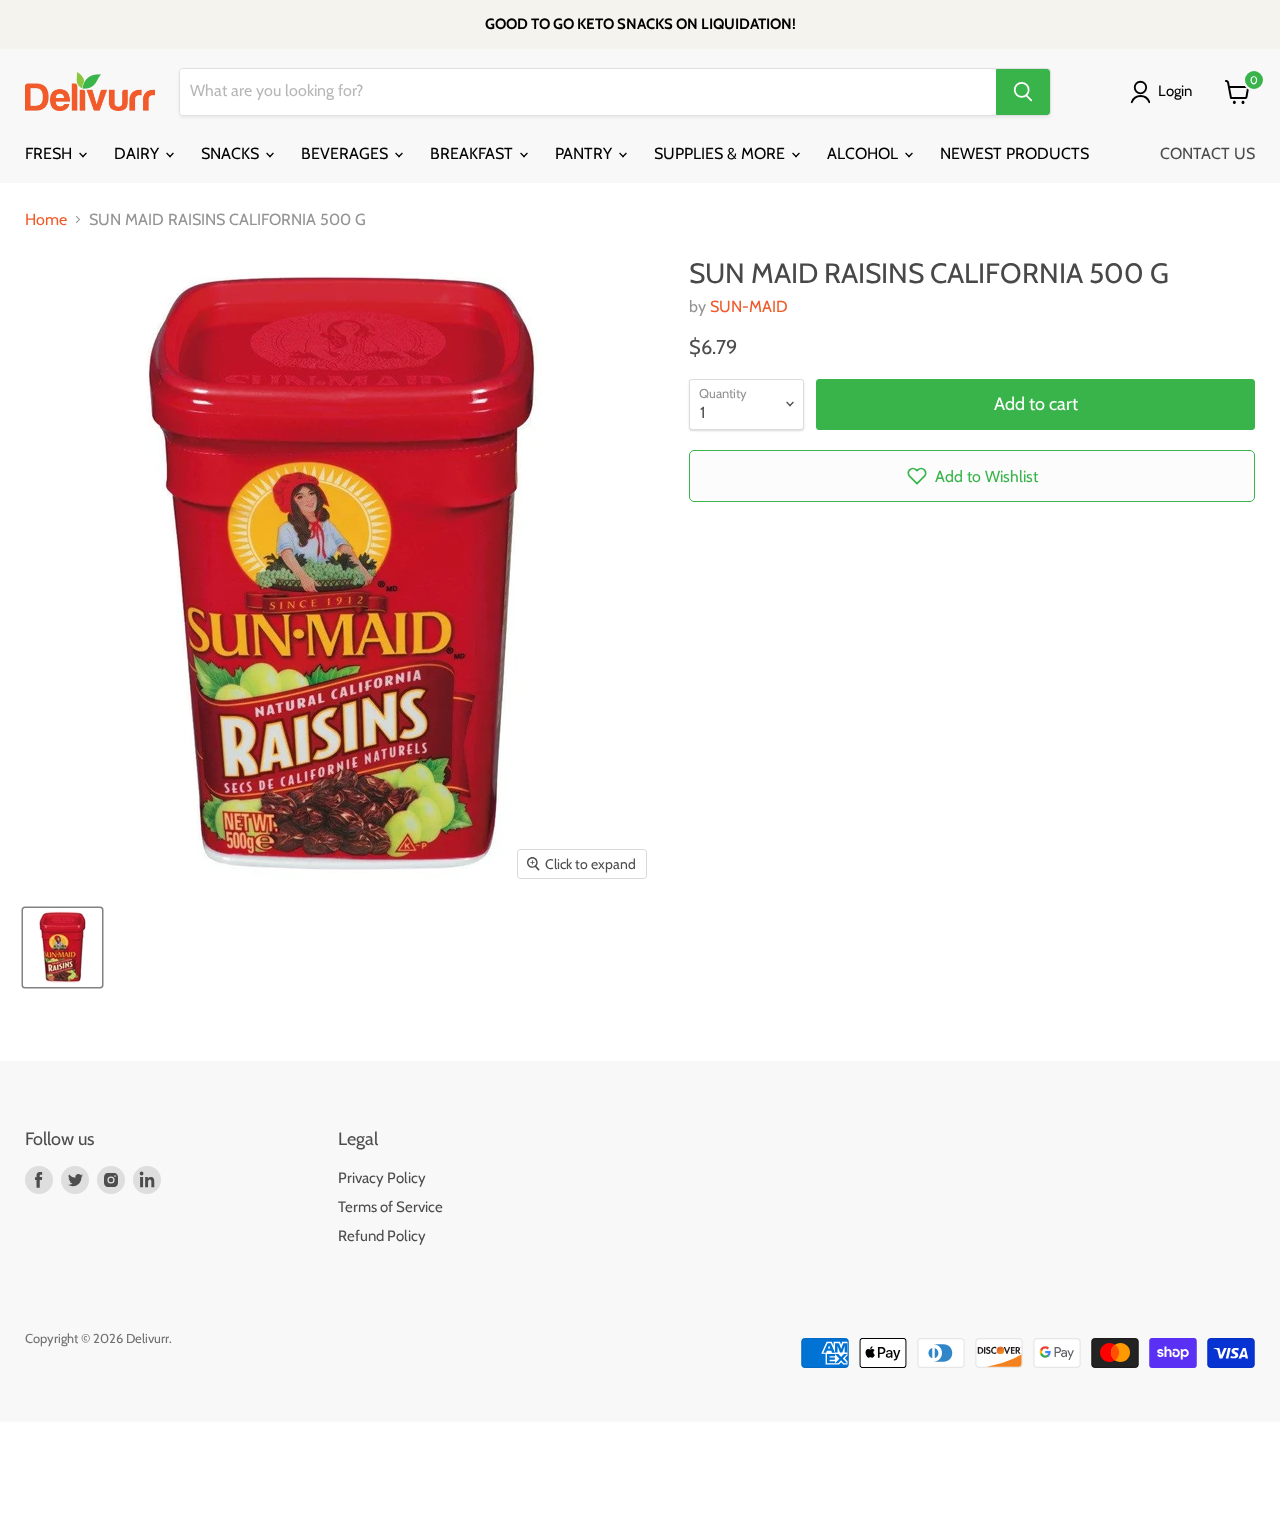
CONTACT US (1207, 153)
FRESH (50, 153)
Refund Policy (382, 1236)
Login (1175, 91)
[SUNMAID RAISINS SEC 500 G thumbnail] (62, 947)
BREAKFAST (473, 153)
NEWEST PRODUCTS (1014, 153)
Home (46, 220)
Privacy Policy (382, 1178)
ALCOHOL (864, 153)
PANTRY (585, 153)
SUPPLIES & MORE (721, 153)
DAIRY (138, 153)
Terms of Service (390, 1207)
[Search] (1023, 92)
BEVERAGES (346, 153)
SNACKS (232, 153)
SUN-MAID (749, 306)
